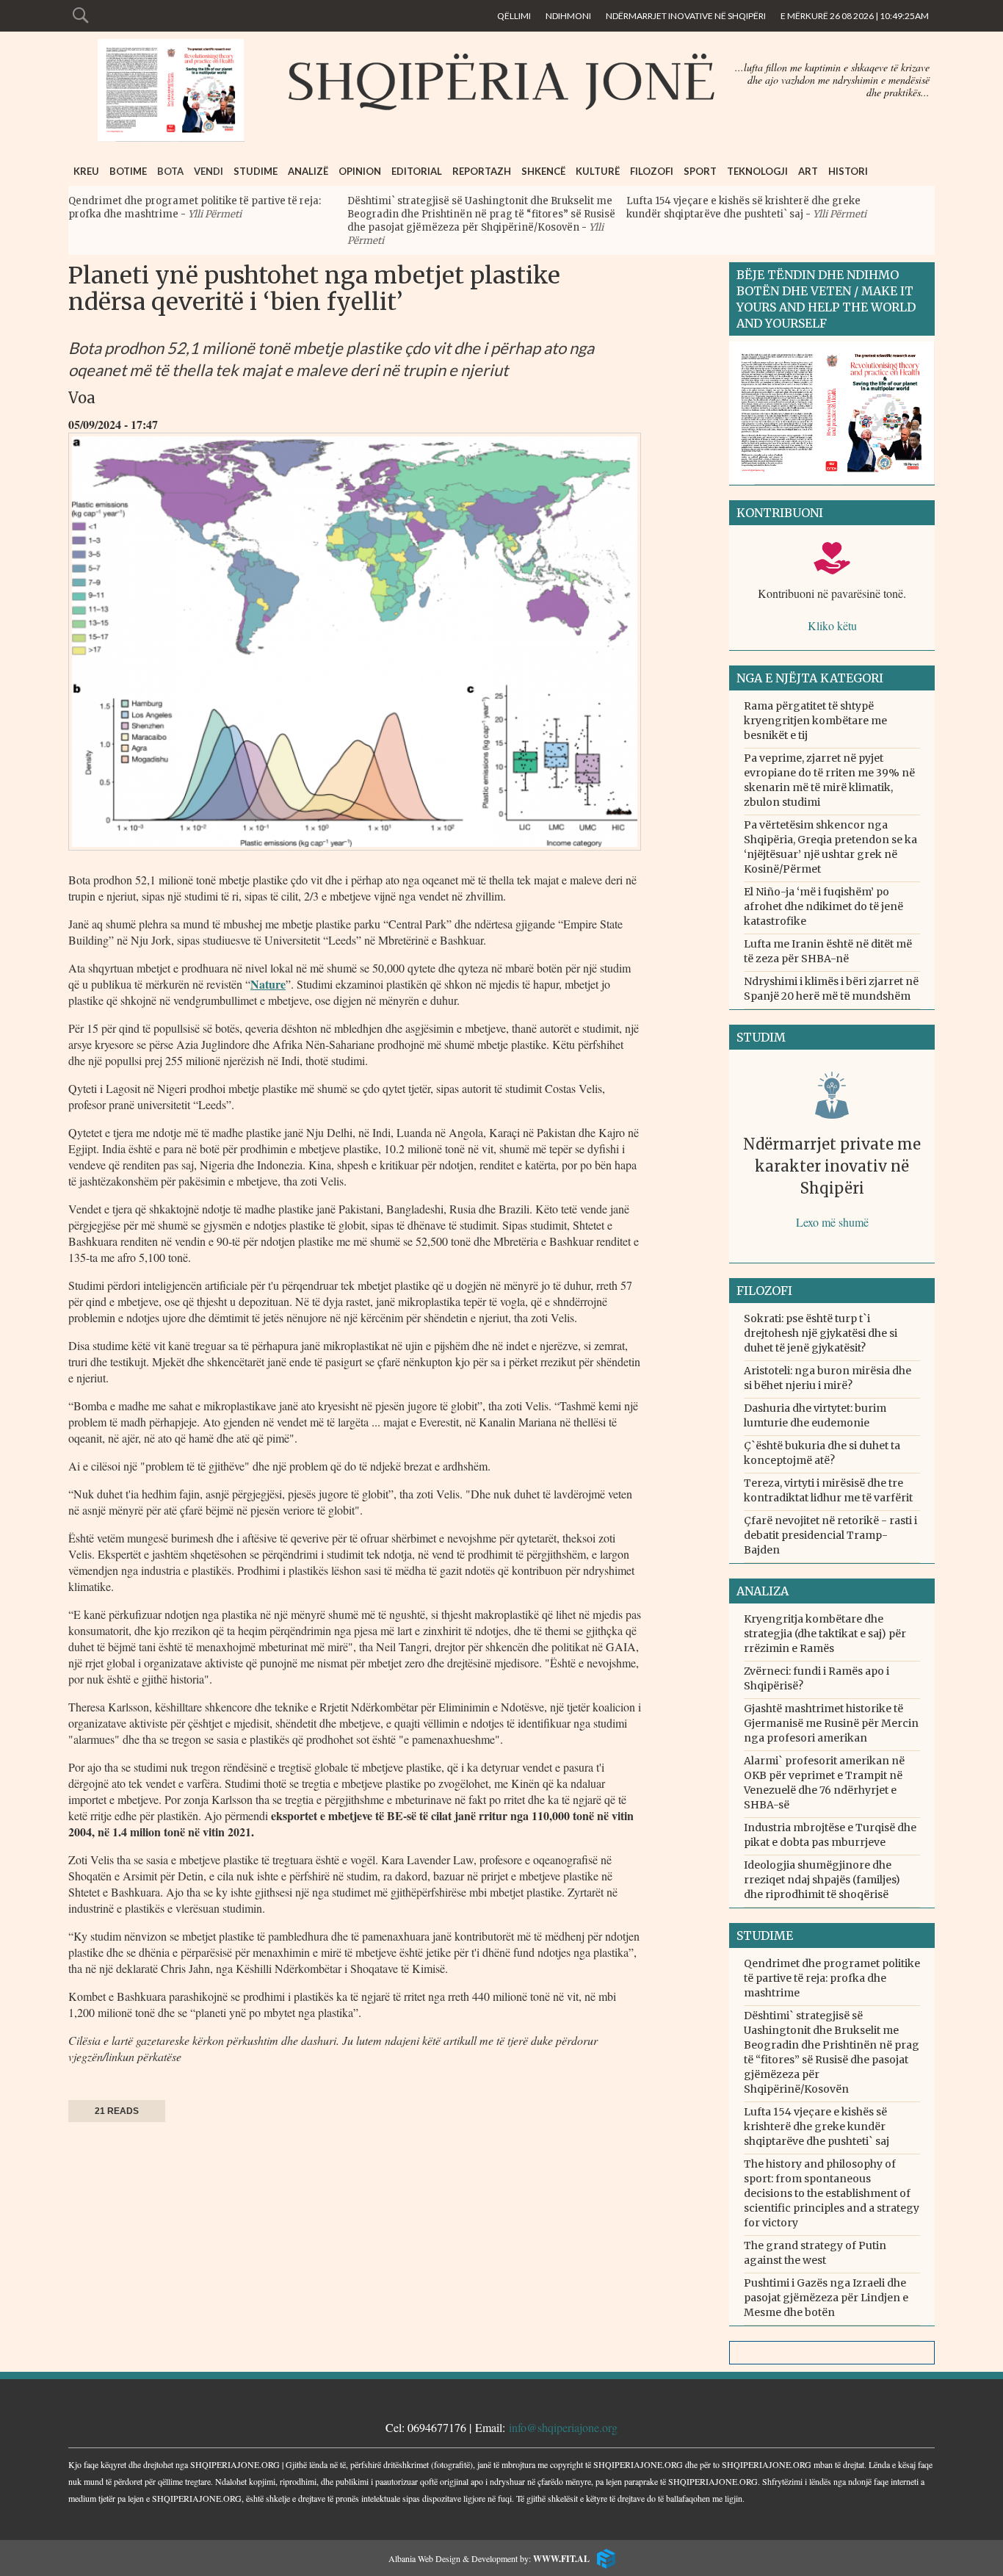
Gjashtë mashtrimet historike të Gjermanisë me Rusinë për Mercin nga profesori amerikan (831, 1723)
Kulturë (598, 171)
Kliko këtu (832, 625)
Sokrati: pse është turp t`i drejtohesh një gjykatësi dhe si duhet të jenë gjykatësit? (821, 1333)
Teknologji (757, 171)
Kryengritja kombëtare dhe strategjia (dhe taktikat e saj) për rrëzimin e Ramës (825, 1634)
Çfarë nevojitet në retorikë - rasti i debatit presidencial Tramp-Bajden (830, 1535)
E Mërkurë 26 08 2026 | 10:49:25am (855, 16)
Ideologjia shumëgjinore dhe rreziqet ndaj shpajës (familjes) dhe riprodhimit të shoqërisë (822, 1880)
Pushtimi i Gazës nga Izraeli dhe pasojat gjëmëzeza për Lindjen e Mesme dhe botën (826, 2298)
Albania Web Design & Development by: (489, 2558)
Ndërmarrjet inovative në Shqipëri (686, 16)
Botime (128, 171)
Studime (256, 171)
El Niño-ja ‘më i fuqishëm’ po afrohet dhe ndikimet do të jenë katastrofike (823, 906)
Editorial (417, 171)
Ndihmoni (568, 16)
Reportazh (482, 171)
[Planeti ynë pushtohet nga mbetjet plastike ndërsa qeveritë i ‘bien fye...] (355, 854)
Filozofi (652, 171)
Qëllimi (514, 16)
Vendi (209, 171)
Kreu (86, 171)
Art (808, 171)
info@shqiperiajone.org (563, 2427)
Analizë (308, 171)
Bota (170, 171)
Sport (700, 171)
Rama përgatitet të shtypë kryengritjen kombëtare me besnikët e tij (815, 721)
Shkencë (543, 171)
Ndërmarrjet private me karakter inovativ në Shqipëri (832, 1166)
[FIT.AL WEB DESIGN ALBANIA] (602, 2557)
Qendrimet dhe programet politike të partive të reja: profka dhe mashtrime (832, 1978)
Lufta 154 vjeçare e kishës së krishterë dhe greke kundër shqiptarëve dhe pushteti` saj (743, 208)
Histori (848, 171)
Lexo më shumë (832, 1222)
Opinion (360, 171)
